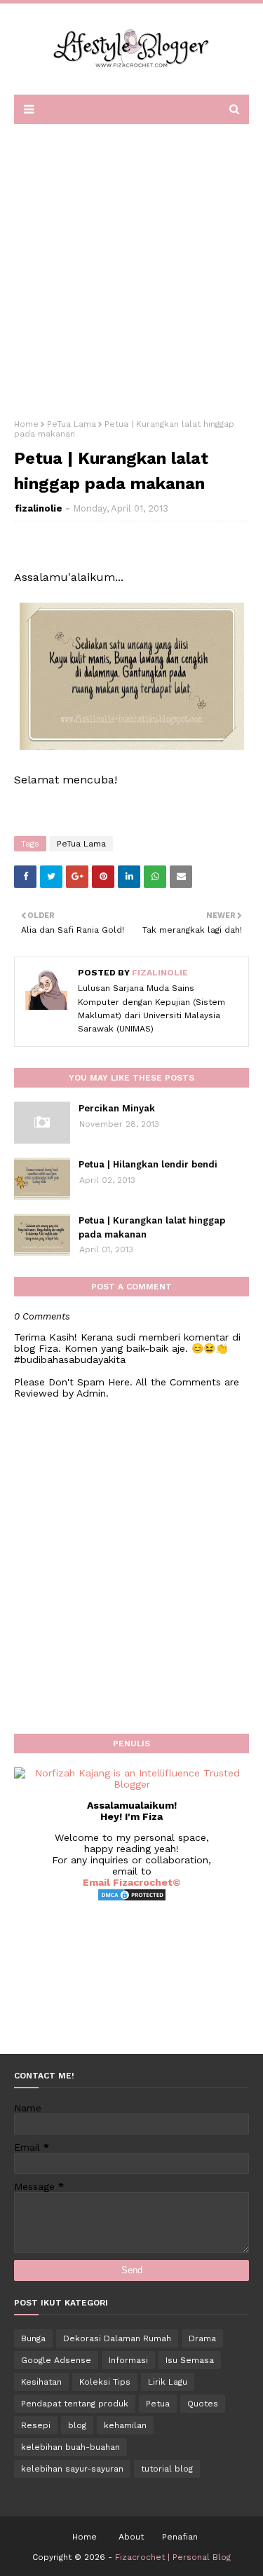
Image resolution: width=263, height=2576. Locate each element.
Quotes (203, 2404)
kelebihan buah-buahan (70, 2447)
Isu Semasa (190, 2360)
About (131, 2537)
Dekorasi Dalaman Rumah (117, 2338)
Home (26, 424)
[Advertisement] (131, 267)
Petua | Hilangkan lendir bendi (148, 1164)
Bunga (33, 2338)
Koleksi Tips (105, 2382)
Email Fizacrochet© (132, 1882)
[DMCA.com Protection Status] (132, 1898)
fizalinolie (39, 508)
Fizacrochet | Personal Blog (173, 2557)
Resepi (36, 2425)
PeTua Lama (72, 424)
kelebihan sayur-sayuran (72, 2469)
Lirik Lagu (168, 2382)
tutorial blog (167, 2469)
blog (77, 2425)
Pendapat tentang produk (75, 2404)
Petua (158, 2404)
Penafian (180, 2537)
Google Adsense (56, 2360)
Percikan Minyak (117, 1108)
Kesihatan (41, 2382)
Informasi (128, 2360)
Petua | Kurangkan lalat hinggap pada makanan (152, 1227)
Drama (202, 2338)
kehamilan (125, 2425)
